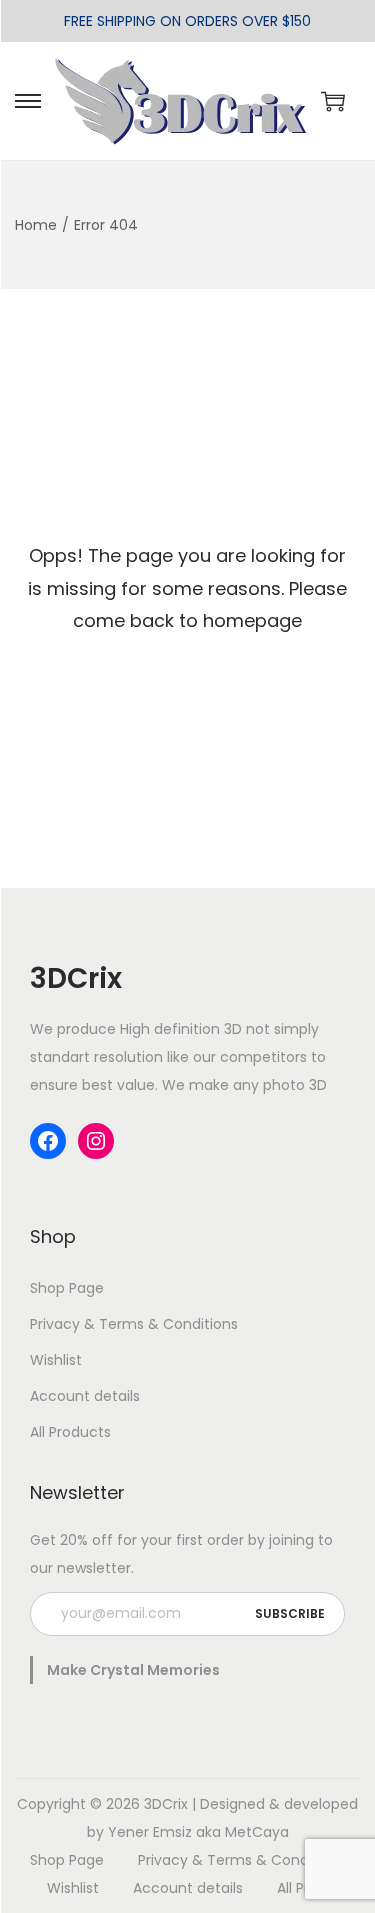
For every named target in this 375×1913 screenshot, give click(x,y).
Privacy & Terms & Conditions (134, 1324)
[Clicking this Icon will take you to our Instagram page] (96, 1141)
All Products (70, 1432)
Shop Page (67, 1288)
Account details (85, 1396)
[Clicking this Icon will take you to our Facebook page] (48, 1141)
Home (36, 225)
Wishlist (56, 1360)
